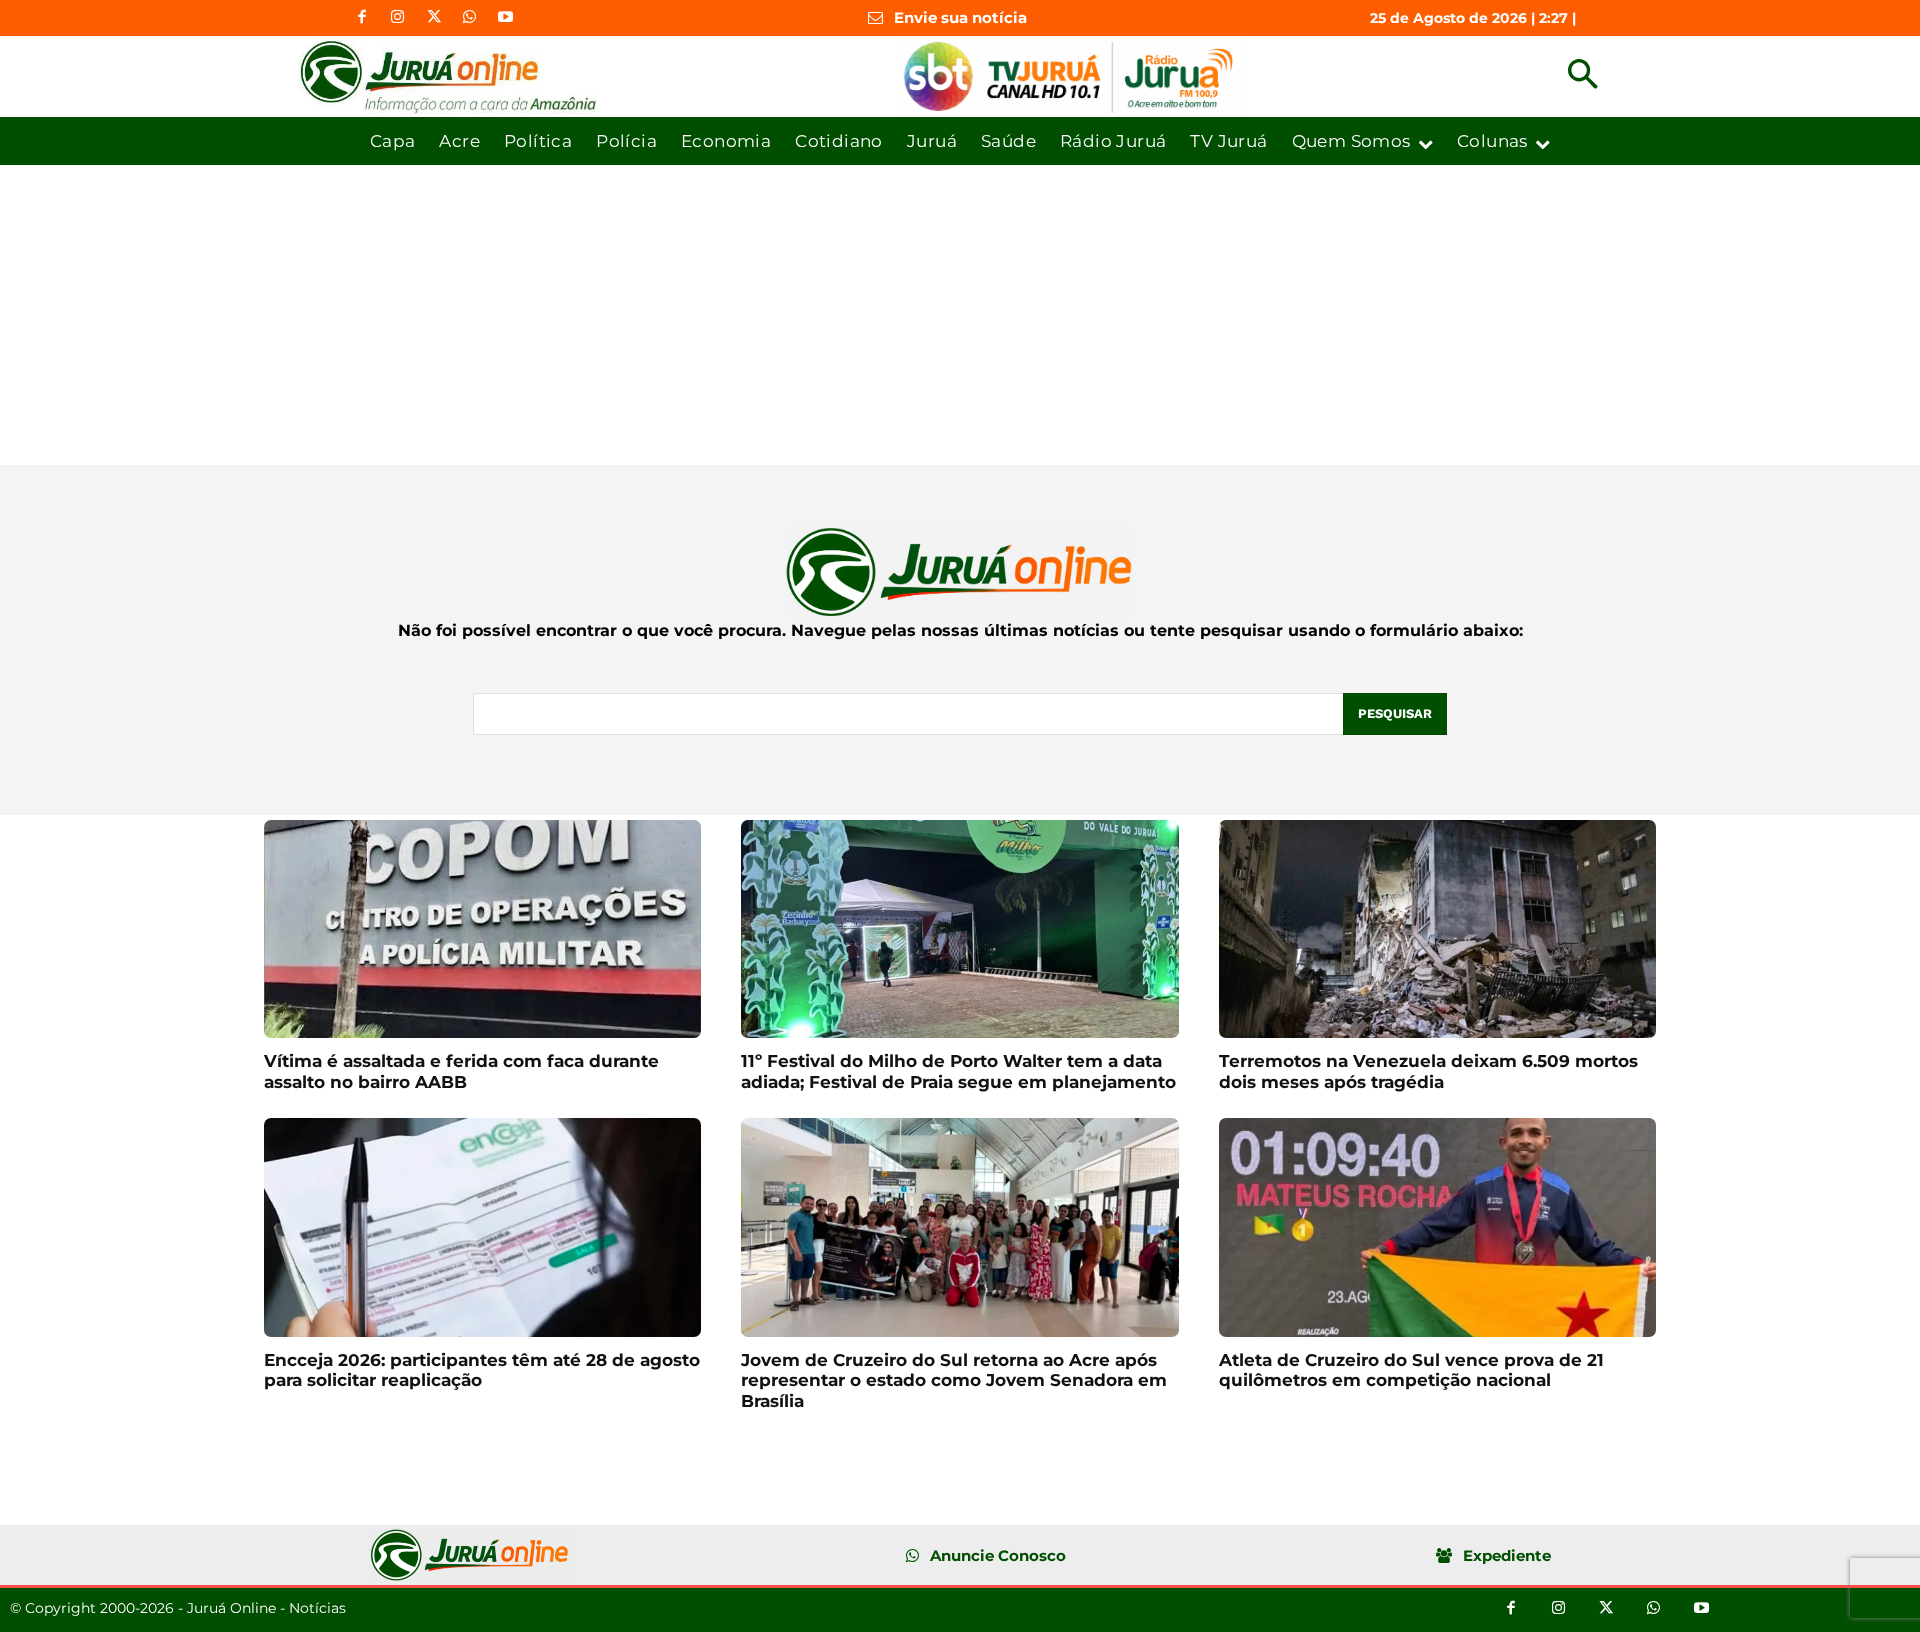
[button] (1582, 76)
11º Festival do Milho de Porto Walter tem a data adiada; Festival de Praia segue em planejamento (958, 1071)
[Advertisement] (960, 315)
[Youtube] (506, 18)
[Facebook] (362, 18)
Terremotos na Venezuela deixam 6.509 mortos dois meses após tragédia (1428, 1071)
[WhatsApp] (470, 18)
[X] (434, 18)
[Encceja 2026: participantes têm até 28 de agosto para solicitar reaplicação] (482, 1227)
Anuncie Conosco (998, 1555)
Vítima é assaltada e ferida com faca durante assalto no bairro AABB (461, 1071)
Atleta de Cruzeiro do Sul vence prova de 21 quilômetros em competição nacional (1411, 1370)
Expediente (1507, 1555)
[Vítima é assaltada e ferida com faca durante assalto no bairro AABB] (482, 929)
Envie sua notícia (960, 17)
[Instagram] (398, 18)
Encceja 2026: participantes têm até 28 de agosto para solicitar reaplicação (482, 1370)
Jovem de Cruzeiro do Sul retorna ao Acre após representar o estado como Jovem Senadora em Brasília (954, 1380)
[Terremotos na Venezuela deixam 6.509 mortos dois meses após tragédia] (1437, 929)
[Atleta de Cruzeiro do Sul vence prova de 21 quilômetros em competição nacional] (1437, 1227)
